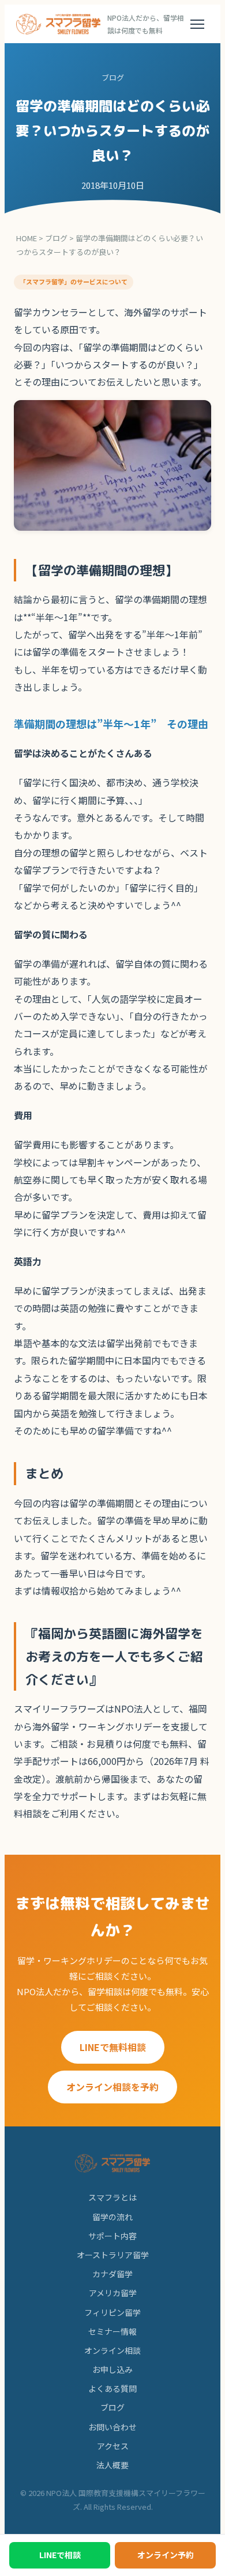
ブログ (56, 238)
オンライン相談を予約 (112, 2087)
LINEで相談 (60, 2555)
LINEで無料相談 (113, 2047)
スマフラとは (112, 2197)
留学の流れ (112, 2217)
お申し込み (112, 2369)
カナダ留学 (112, 2274)
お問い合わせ (112, 2427)
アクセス (113, 2446)
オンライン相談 (112, 2350)
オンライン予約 (166, 2555)
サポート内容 (112, 2236)
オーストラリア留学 (113, 2255)
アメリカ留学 (113, 2293)
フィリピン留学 (112, 2312)
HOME (27, 238)
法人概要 (112, 2465)
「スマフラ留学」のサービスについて (74, 281)
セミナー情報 (112, 2331)
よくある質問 (112, 2388)
